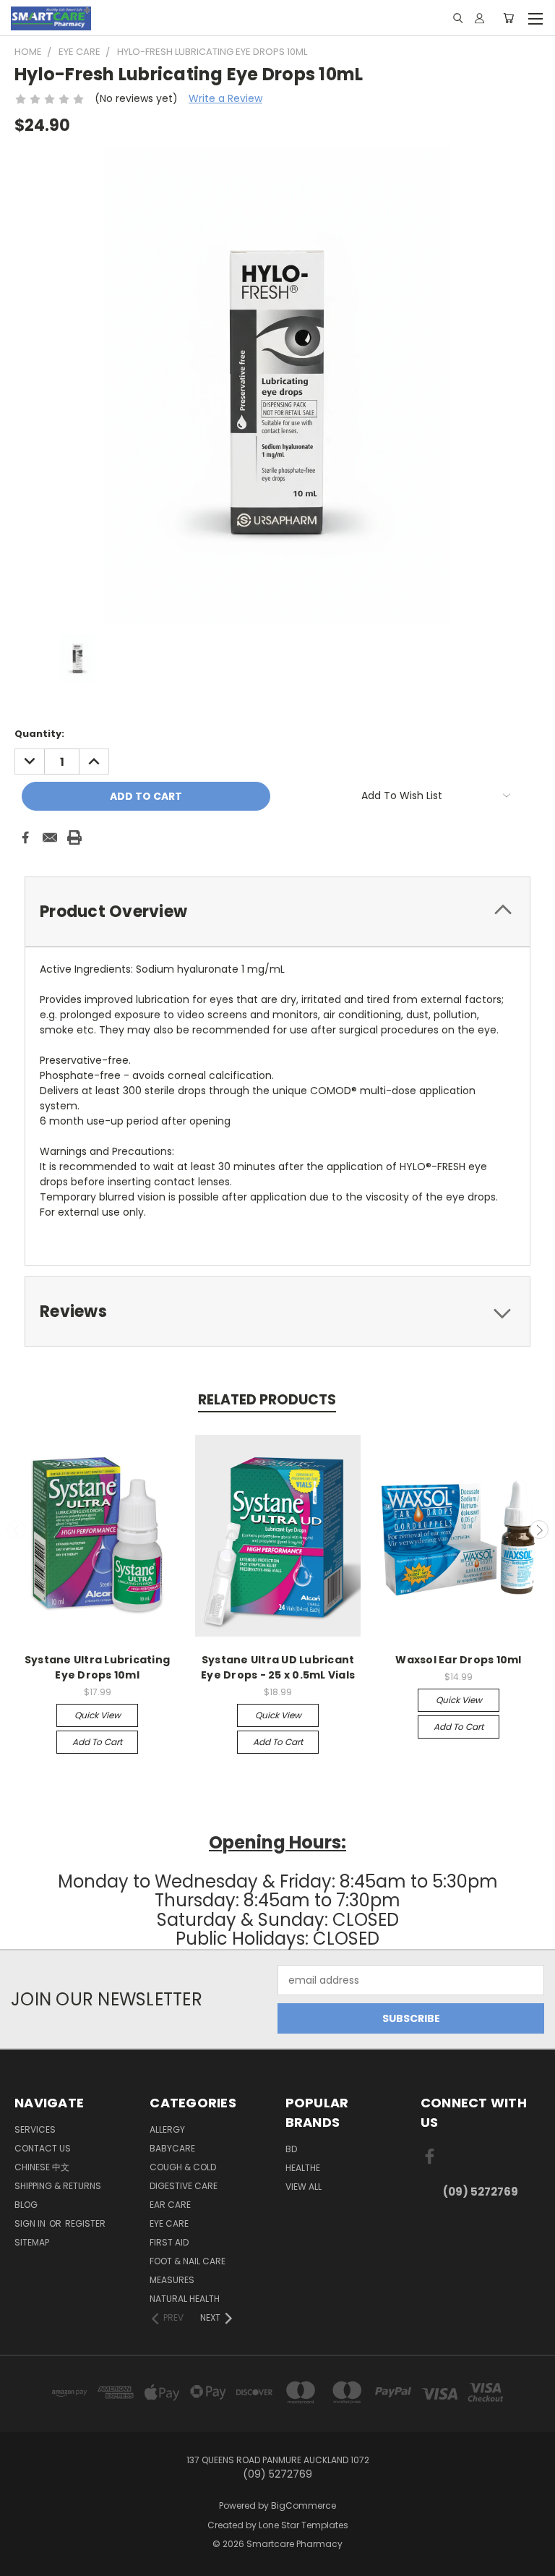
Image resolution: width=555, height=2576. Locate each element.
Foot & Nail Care (188, 2261)
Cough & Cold (183, 2167)
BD (291, 2149)
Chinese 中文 (42, 2167)
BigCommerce (304, 2505)
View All (304, 2187)
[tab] (277, 912)
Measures (172, 2280)
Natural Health (185, 2299)
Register (85, 2223)
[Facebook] (25, 837)
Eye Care (169, 2223)
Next (539, 1530)
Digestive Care (184, 2186)
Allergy (167, 2129)
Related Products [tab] (267, 1400)
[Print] (74, 837)
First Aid (169, 2242)
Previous (17, 1530)
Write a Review (225, 98)
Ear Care (170, 2205)
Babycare (172, 2148)
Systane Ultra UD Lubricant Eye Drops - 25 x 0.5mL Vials (278, 1667)
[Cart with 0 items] (508, 18)
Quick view (98, 1715)
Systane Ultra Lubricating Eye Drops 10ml (97, 1667)
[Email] (50, 837)
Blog (26, 2205)
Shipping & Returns (58, 2186)
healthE (303, 2168)
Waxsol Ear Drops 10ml (458, 1660)
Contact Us (43, 2148)
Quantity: (39, 734)
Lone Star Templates (304, 2525)
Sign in (31, 2223)
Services (35, 2129)
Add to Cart (97, 1742)
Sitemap (32, 2242)
